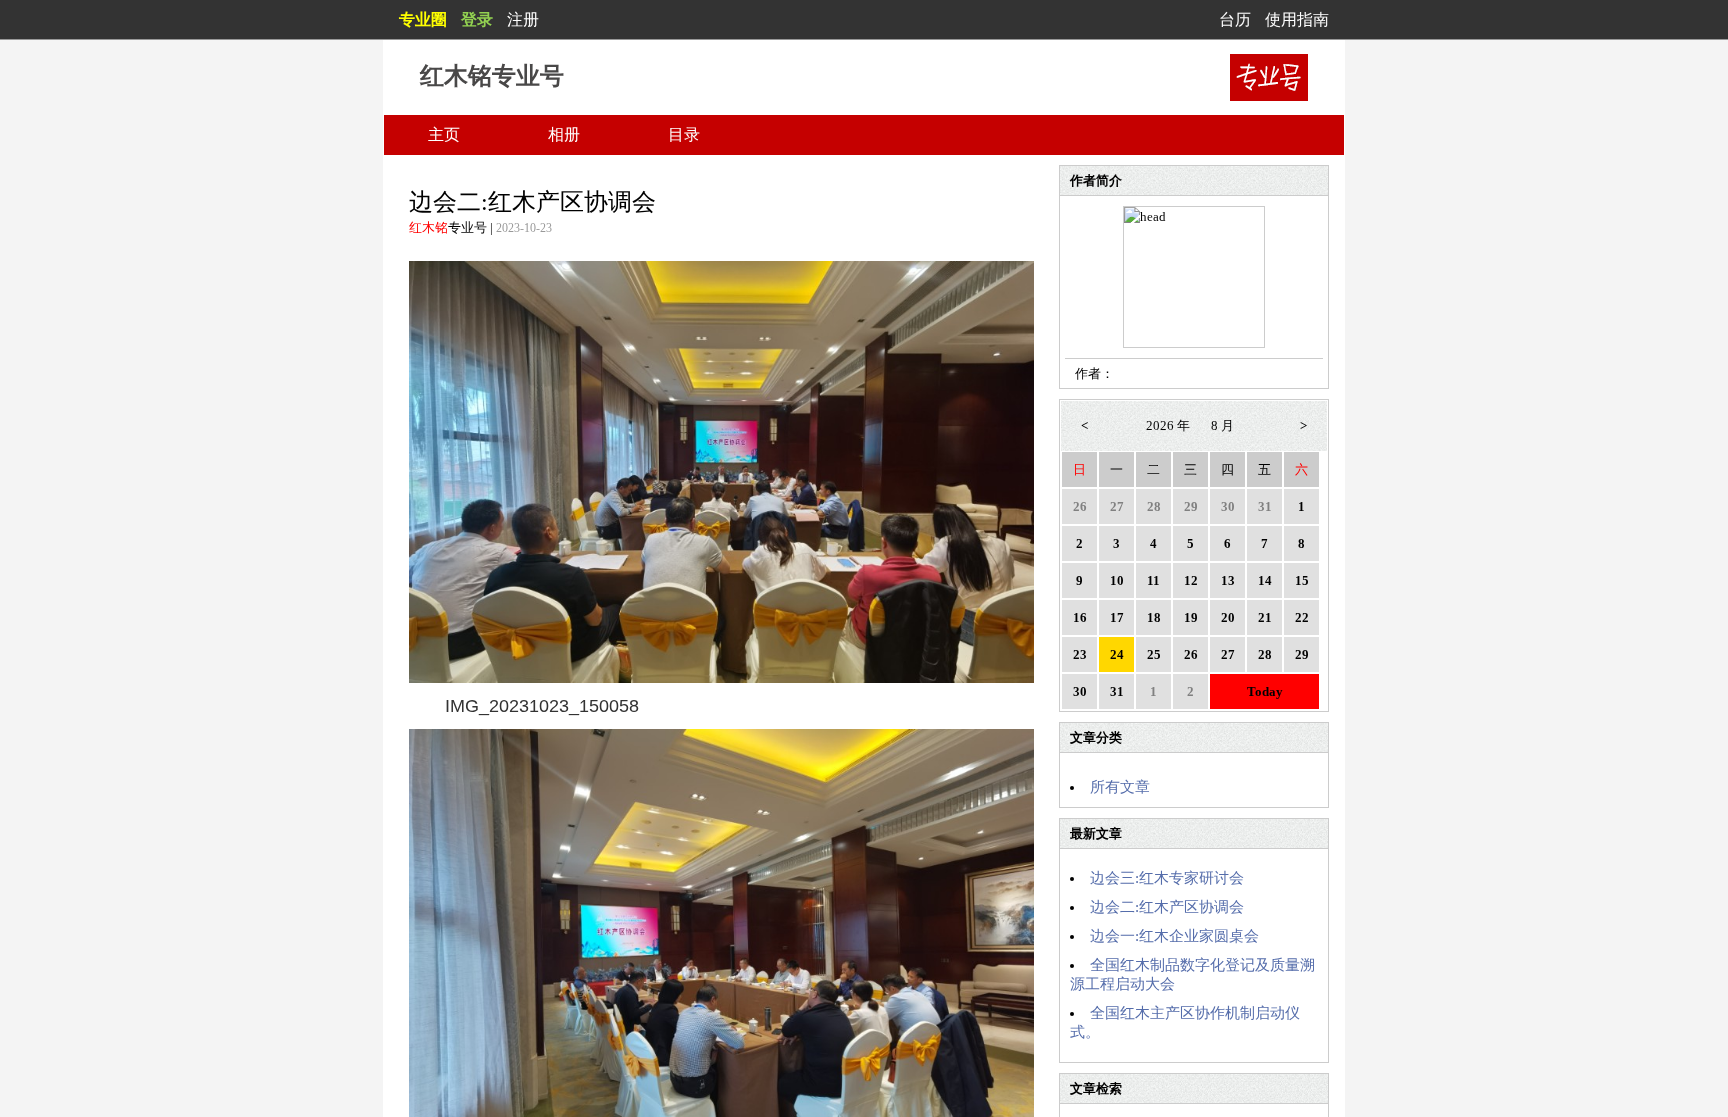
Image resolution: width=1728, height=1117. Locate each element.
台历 (1235, 19)
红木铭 (428, 227)
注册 (523, 19)
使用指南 (1297, 19)
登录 (477, 19)
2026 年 (1168, 425)
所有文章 (1120, 787)
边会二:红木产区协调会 (1167, 907)
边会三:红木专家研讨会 (1167, 878)
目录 (684, 134)
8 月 (1222, 425)
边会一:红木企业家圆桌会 (1174, 936)
